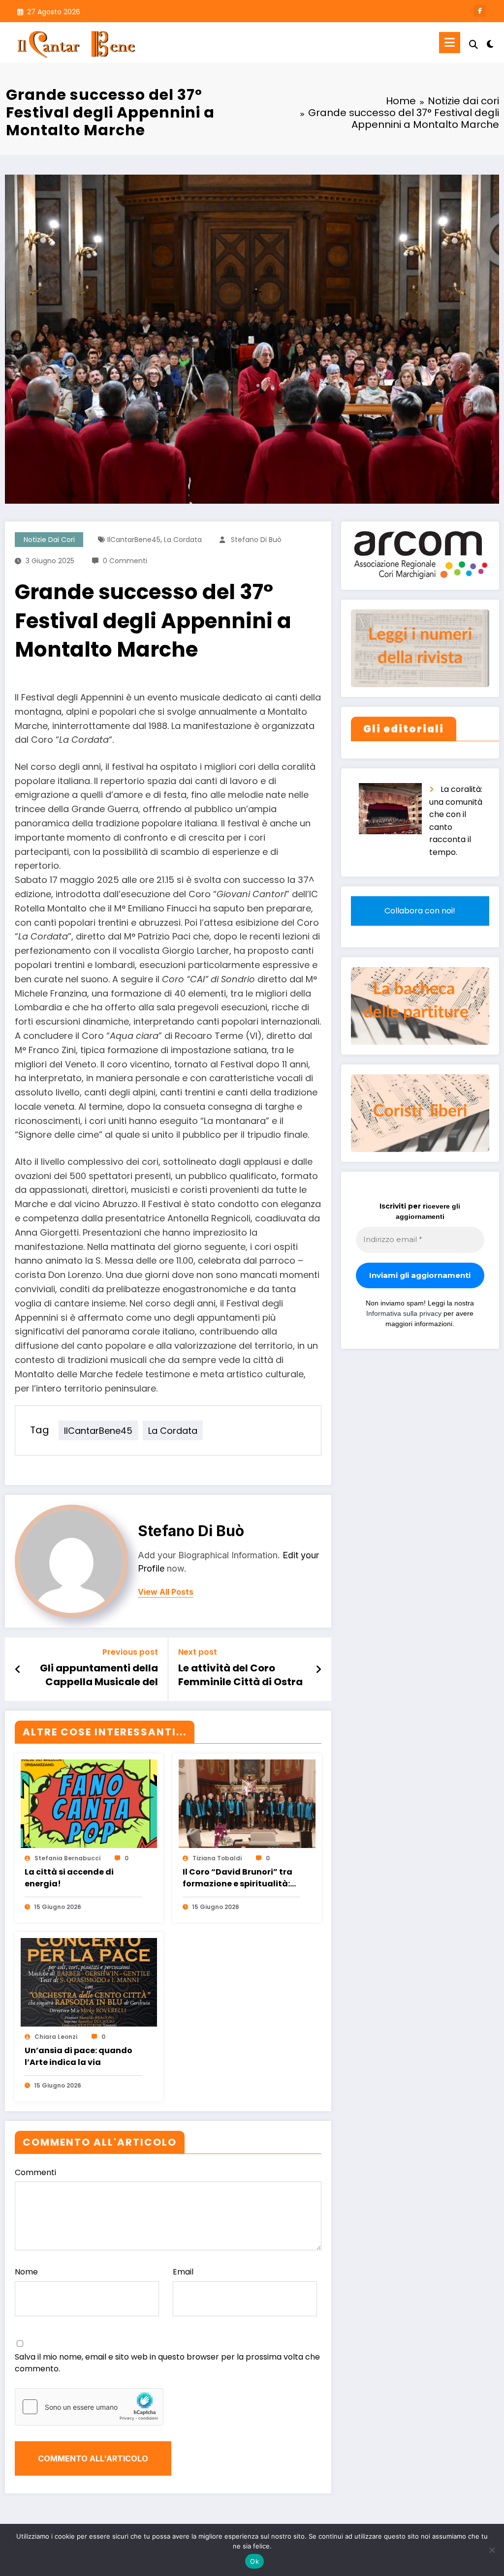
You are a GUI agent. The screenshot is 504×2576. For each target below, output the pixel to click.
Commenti (35, 2172)
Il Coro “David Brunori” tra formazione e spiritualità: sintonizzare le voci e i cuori (240, 1879)
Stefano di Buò (256, 540)
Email (183, 2272)
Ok (254, 2561)
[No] (492, 2550)
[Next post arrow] (318, 1669)
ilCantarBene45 (134, 540)
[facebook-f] (480, 11)
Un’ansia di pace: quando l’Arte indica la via (79, 2056)
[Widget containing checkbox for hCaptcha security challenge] (89, 2407)
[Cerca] (473, 45)
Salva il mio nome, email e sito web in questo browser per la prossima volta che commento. (167, 2363)
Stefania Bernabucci (67, 1858)
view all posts (166, 1592)
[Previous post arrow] (18, 1669)
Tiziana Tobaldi (217, 1858)
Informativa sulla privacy (404, 1313)
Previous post (130, 1652)
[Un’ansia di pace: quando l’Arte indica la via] (89, 1982)
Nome (26, 2272)
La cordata (183, 540)
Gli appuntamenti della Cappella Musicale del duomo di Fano (99, 1676)
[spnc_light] (490, 43)
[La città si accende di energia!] (89, 1803)
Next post (198, 1652)
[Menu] (450, 43)
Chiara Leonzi (56, 2037)
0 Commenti (125, 561)
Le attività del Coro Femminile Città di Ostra (240, 1675)
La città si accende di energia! (69, 1878)
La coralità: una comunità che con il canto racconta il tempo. (456, 821)
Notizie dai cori (49, 540)
